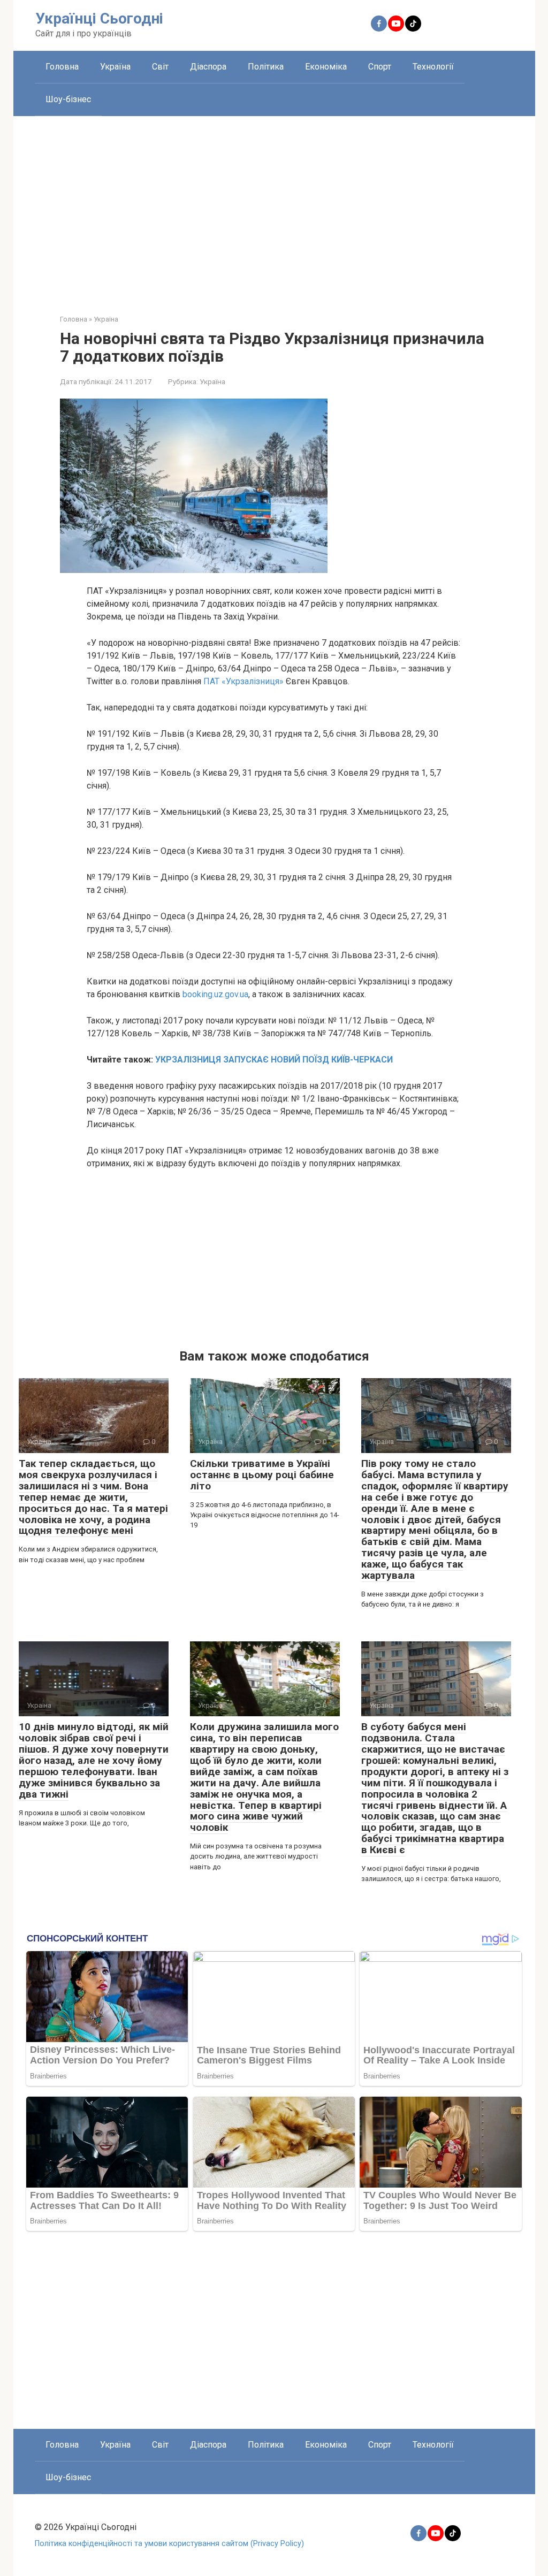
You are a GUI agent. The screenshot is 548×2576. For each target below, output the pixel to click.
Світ (160, 67)
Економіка (326, 67)
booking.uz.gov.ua (215, 994)
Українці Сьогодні (99, 18)
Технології (433, 67)
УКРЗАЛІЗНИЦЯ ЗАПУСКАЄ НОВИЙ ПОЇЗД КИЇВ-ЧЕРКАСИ (274, 1060)
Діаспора (208, 67)
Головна (62, 67)
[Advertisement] (274, 207)
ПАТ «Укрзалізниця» (243, 681)
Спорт (380, 67)
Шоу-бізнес (68, 99)
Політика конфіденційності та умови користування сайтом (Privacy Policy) (169, 2544)
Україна (115, 67)
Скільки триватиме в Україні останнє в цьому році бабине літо (262, 1475)
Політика (266, 67)
